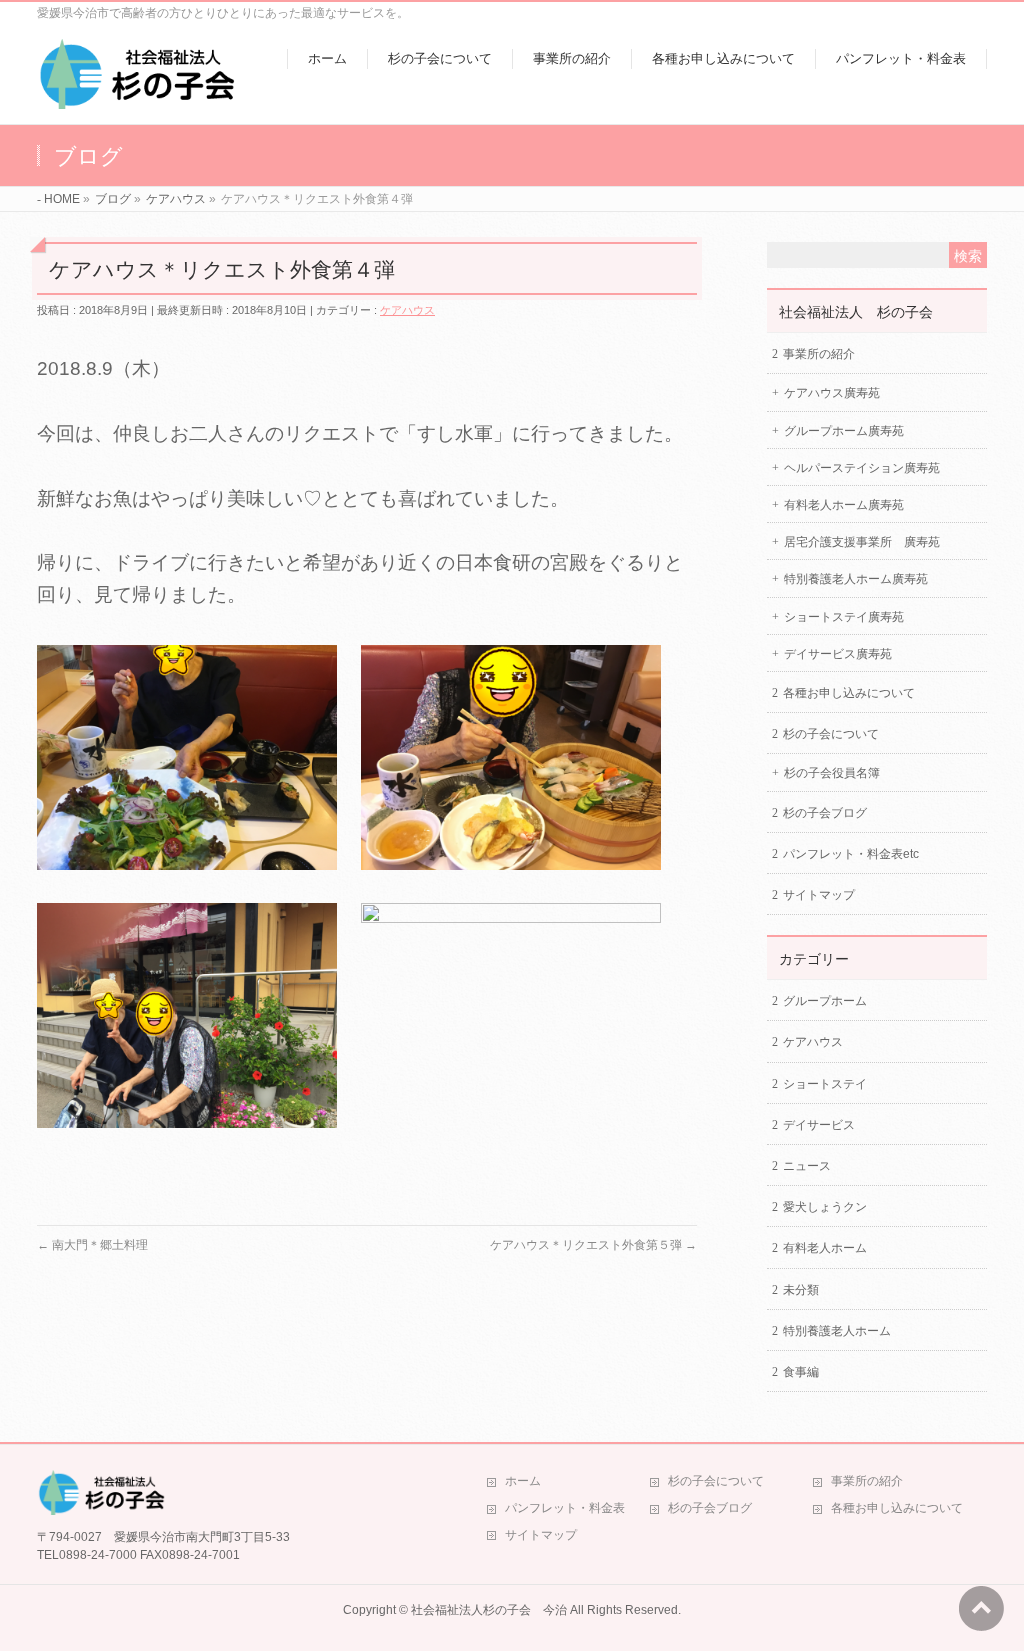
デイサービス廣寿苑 (838, 654)
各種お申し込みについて (849, 693)
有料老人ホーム (825, 1248)
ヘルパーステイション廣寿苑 (862, 468)
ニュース (807, 1166)
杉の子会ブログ (825, 813)
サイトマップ (819, 895)
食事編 (801, 1372)
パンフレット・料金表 (565, 1508)
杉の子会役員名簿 (832, 773)
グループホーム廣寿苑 (844, 431)
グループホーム (825, 1001)
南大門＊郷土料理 (92, 1245)
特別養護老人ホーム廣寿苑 (856, 579)
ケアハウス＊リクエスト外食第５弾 (593, 1245)
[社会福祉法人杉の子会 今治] (137, 98)
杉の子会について (831, 734)
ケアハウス (407, 310)
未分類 (801, 1290)
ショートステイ (825, 1084)
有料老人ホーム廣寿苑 (844, 505)
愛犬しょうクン (825, 1207)
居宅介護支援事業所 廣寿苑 (862, 542)
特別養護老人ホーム (837, 1331)
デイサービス (819, 1125)
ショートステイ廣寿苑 (844, 617)
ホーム (523, 1481)
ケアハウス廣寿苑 (832, 393)
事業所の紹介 (819, 354)
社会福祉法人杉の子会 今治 (489, 1610)
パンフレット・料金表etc (851, 854)
